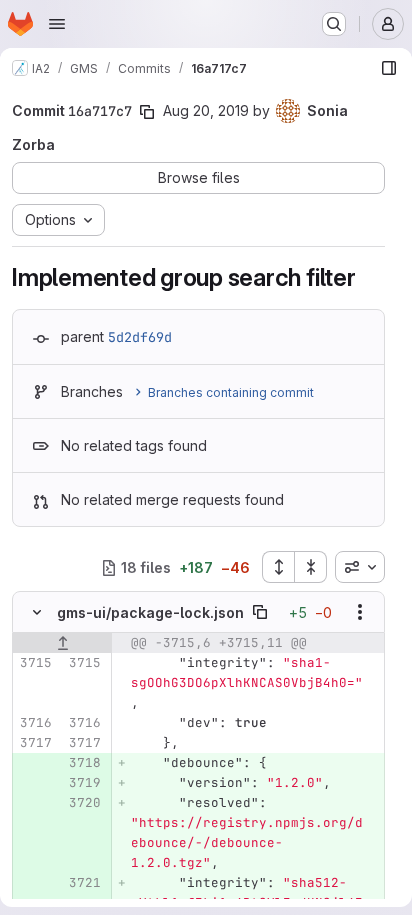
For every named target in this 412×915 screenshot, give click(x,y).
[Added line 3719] (84, 783)
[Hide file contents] (37, 612)
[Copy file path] (260, 612)
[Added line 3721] (84, 883)
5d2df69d (140, 337)
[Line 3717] (35, 743)
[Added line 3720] (84, 803)
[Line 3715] (35, 663)
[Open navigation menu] (57, 24)
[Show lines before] (62, 643)
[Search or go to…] (334, 24)
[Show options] (360, 612)
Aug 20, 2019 (206, 110)
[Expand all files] (278, 567)
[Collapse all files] (311, 567)
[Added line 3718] (84, 763)
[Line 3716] (35, 723)
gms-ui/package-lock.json (150, 612)
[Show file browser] (389, 68)
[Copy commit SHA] (147, 112)
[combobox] (360, 567)
